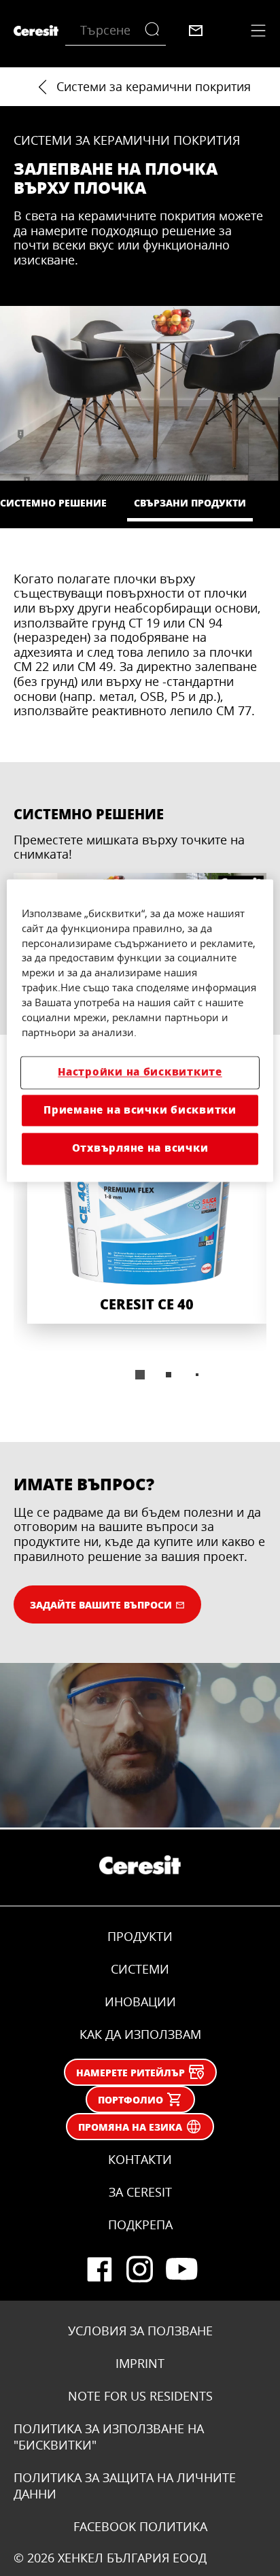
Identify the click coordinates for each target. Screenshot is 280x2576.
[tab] (140, 1375)
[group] (140, 1252)
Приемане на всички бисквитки (140, 1110)
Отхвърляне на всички (140, 1149)
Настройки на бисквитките (140, 1072)
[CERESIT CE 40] (147, 1215)
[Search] (155, 31)
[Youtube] (181, 2269)
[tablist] (140, 1375)
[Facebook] (99, 2269)
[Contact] (196, 31)
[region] (140, 1030)
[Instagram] (140, 2269)
